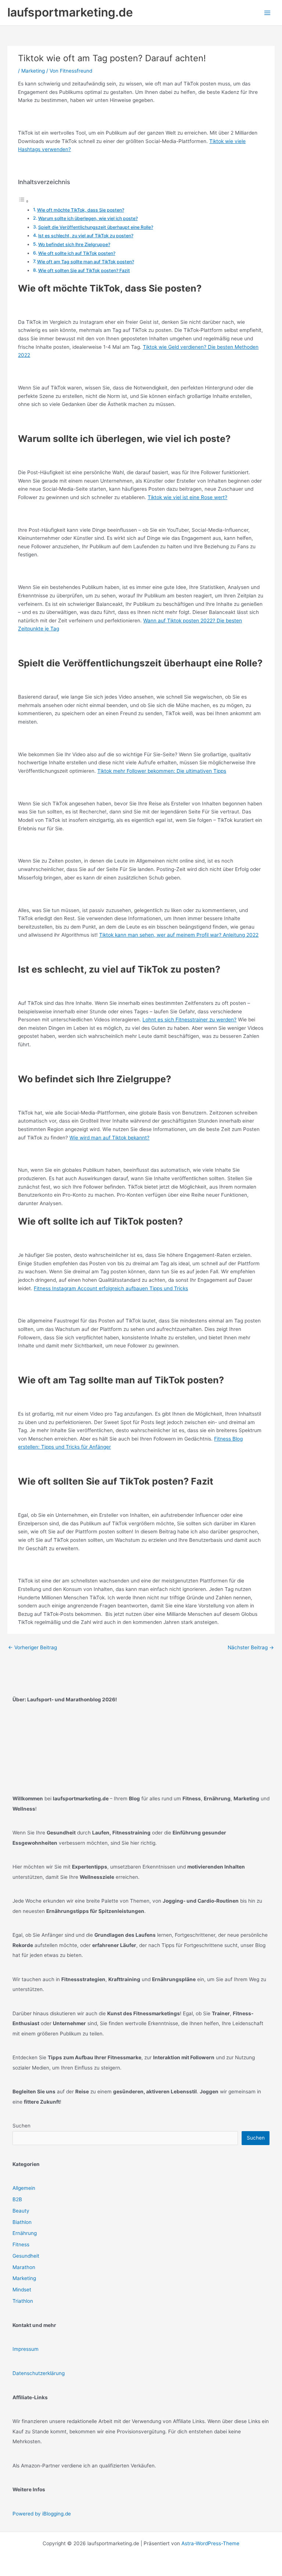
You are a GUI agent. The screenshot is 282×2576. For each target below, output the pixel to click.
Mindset (22, 2290)
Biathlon (22, 2222)
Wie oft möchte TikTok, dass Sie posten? (81, 210)
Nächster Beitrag (251, 1647)
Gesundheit (26, 2256)
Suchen (21, 2126)
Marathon (24, 2267)
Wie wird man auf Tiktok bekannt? (109, 1138)
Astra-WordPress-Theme (210, 2543)
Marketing (33, 71)
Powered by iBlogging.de (42, 2514)
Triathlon (23, 2301)
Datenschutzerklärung (39, 2373)
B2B (17, 2199)
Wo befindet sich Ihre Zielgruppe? (74, 244)
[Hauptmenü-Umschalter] (267, 13)
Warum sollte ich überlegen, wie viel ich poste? (88, 218)
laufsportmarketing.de (70, 12)
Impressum (26, 2349)
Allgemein (24, 2188)
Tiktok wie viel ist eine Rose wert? (187, 497)
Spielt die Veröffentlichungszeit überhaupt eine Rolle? (96, 227)
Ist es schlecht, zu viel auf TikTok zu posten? (86, 236)
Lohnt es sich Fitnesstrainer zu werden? (189, 1020)
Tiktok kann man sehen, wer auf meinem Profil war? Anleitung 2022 (179, 935)
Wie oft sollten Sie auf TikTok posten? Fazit (84, 270)
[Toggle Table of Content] (23, 201)
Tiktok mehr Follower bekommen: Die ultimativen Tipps (162, 771)
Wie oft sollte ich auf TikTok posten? (77, 253)
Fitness (21, 2244)
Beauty (21, 2211)
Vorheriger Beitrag (32, 1647)
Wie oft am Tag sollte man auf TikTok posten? (86, 262)
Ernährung (25, 2233)
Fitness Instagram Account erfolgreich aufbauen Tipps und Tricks (111, 1288)
